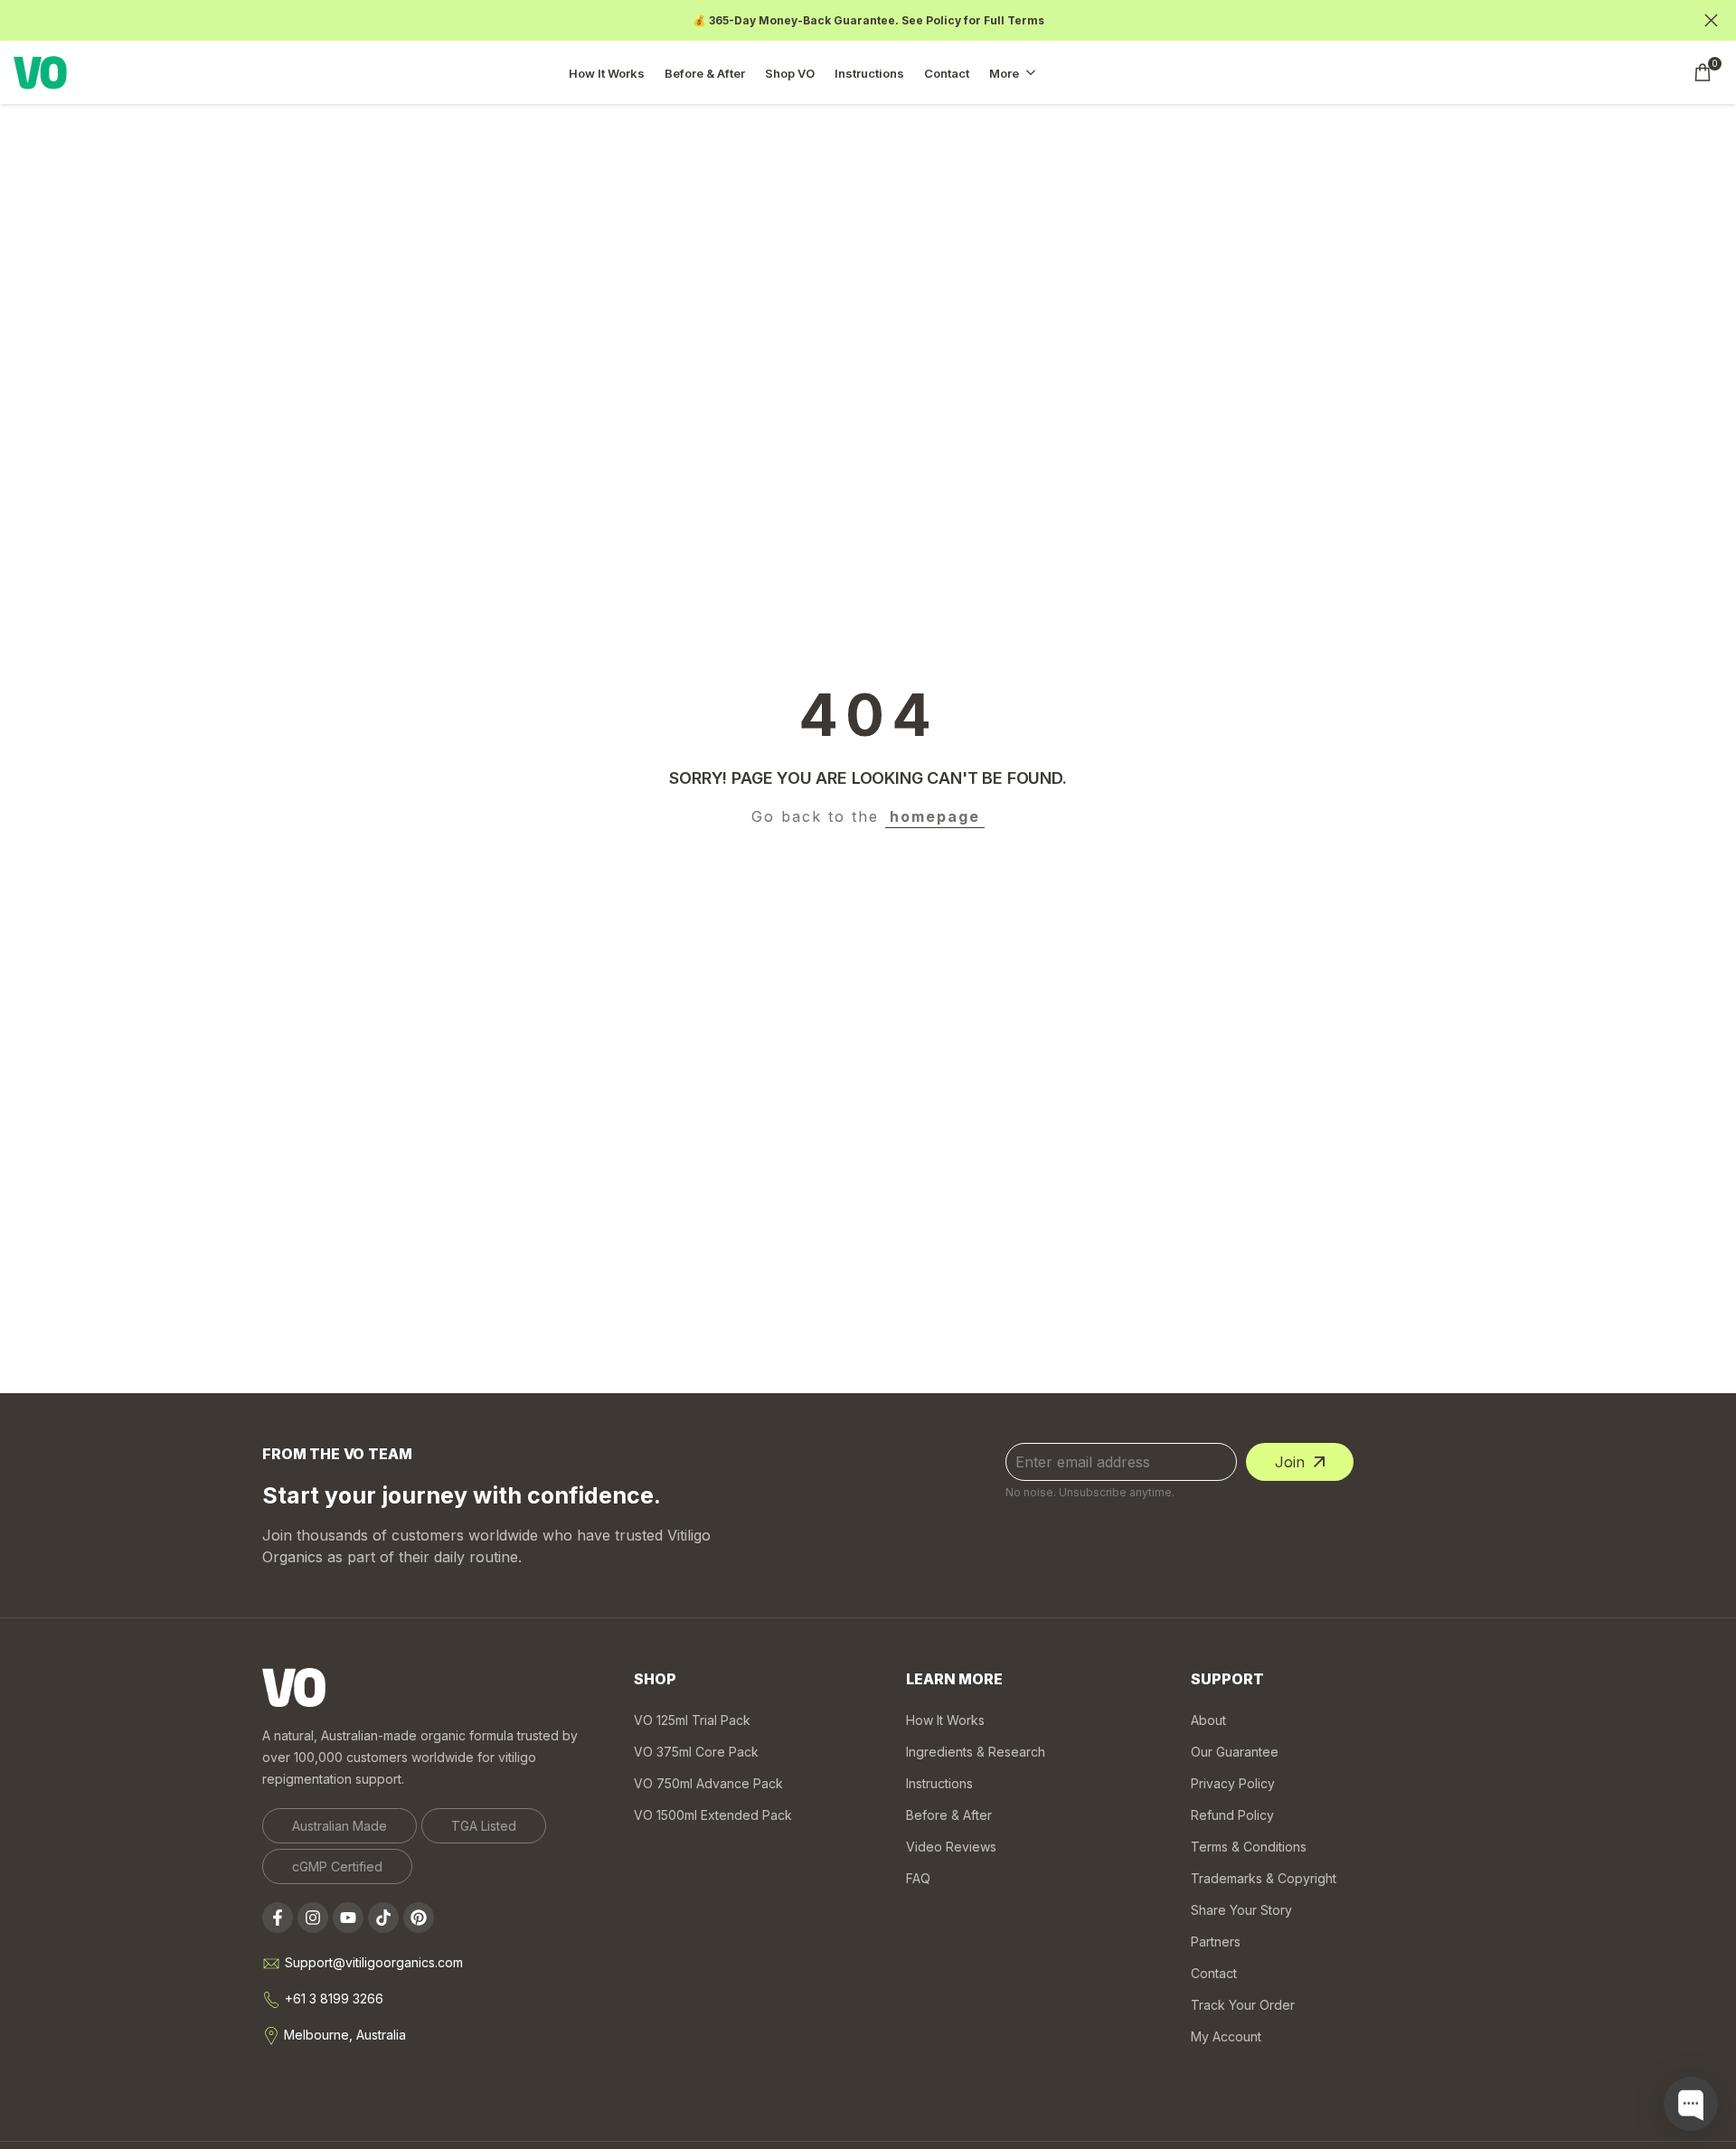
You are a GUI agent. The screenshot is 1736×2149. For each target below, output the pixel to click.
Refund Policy (1232, 1815)
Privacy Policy (1233, 1783)
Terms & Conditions (1249, 1847)
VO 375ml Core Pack (696, 1752)
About (1208, 1720)
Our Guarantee (1235, 1752)
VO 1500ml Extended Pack (713, 1815)
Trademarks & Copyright (1264, 1878)
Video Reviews (951, 1847)
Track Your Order (1243, 2005)
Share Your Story (1241, 1910)
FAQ (918, 1878)
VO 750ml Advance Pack (708, 1783)
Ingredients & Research (976, 1752)
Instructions (939, 1783)
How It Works (945, 1720)
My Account (1226, 2036)
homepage (935, 816)
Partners (1216, 1942)
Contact (1214, 1973)
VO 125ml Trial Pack (692, 1720)
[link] (340, 1826)
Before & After (949, 1815)
